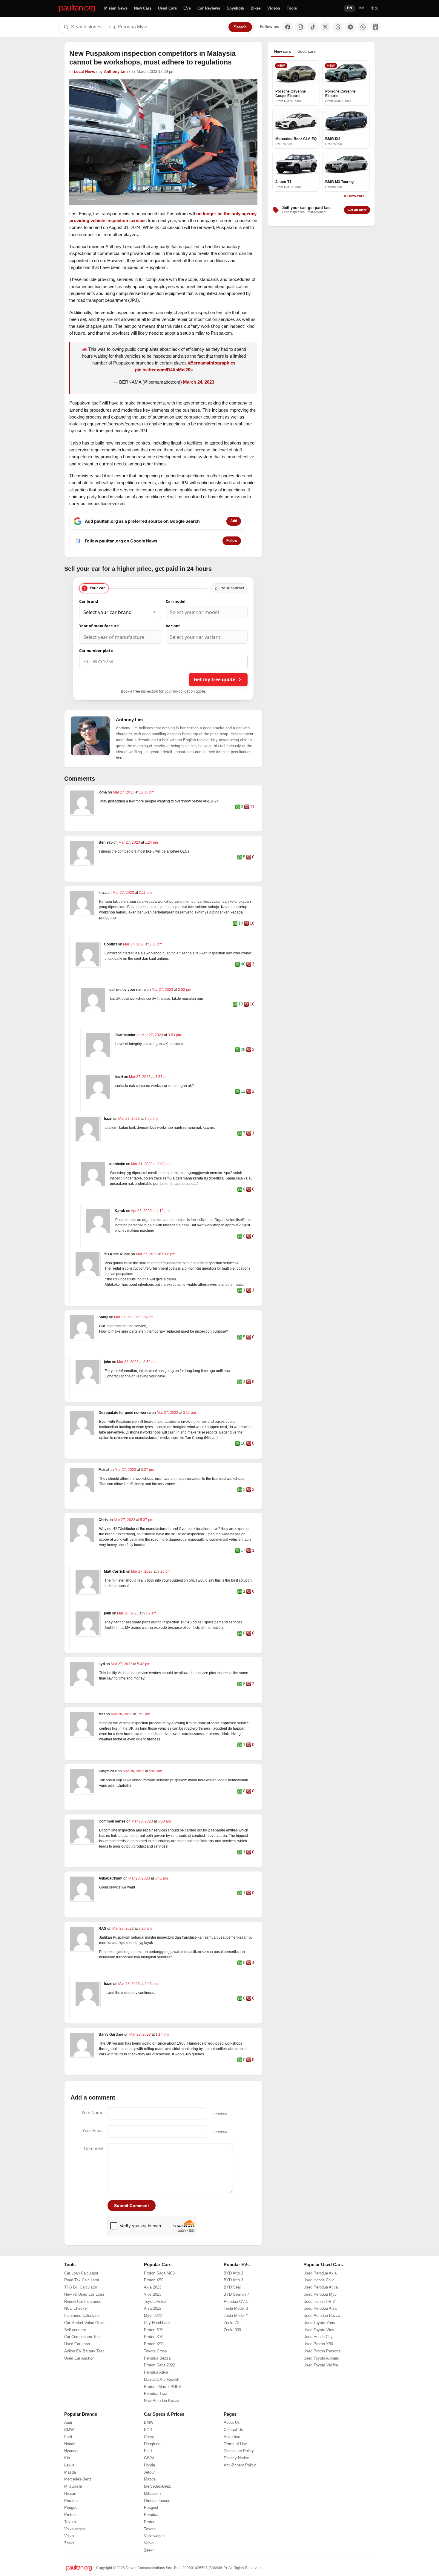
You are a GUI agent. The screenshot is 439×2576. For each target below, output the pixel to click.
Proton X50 (154, 2280)
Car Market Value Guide (85, 2323)
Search (240, 27)
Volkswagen (75, 2529)
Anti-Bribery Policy (240, 2465)
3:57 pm (162, 1077)
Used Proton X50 (318, 2344)
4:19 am (163, 1211)
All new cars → (356, 196)
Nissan (70, 2494)
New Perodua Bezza (162, 2401)
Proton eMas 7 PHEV (163, 2387)
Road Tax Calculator (82, 2280)
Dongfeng (152, 2444)
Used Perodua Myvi (320, 2294)
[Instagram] (300, 27)
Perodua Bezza (157, 2358)
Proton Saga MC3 (159, 2273)
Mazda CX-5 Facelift (162, 2380)
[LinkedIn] (375, 27)
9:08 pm (169, 1254)
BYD (148, 2430)
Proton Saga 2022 (159, 2365)
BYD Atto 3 (233, 2280)
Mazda (70, 2472)
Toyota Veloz (155, 2302)
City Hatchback (157, 2323)
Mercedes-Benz (78, 2479)
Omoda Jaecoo (157, 2501)
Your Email (93, 2130)
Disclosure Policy (239, 2451)
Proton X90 (154, 2344)
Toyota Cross (155, 2351)
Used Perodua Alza (320, 2309)
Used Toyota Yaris (319, 2323)
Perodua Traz (156, 2394)
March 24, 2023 (199, 382)
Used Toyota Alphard (321, 2358)
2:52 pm (185, 990)
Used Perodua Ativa (321, 2287)
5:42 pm (144, 1664)
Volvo (69, 2536)
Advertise (232, 2437)
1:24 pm (151, 842)
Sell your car (75, 2330)
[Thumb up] (238, 807)
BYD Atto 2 (233, 2273)
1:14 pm (162, 2034)
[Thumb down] (247, 807)
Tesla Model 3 (236, 2309)
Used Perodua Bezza (322, 2316)
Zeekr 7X (232, 2323)
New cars (283, 51)
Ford (68, 2437)
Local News (84, 72)
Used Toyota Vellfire (321, 2365)
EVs (187, 8)
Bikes (256, 8)
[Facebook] (288, 27)
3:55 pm (151, 1119)
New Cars (143, 8)
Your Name (92, 2113)
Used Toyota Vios (319, 2330)
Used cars (307, 51)
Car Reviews (209, 8)
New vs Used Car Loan (84, 2294)
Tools (292, 8)
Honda (70, 2444)
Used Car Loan (77, 2344)
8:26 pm (164, 1571)
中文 (374, 8)
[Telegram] (350, 27)
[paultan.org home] (77, 9)
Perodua (71, 2501)
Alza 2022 (153, 2309)
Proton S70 (154, 2330)
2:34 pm (147, 1317)
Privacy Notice (236, 2458)
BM (362, 8)
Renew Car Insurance (83, 2302)
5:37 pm (147, 1520)
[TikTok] (313, 27)
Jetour (149, 2472)
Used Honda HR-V (319, 2302)
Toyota (70, 2522)
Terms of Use (235, 2444)
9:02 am (150, 1613)
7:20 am (145, 1928)
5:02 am (156, 1771)
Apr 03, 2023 (142, 1211)
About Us (232, 2423)
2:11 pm (145, 893)
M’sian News (116, 8)
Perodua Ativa (156, 2372)
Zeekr (69, 2543)
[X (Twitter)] (325, 27)
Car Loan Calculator (81, 2273)
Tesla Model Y (236, 2316)
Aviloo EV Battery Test (84, 2351)
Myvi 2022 (153, 2316)
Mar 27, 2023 (124, 792)
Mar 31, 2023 (142, 1164)
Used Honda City (318, 2337)
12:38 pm (147, 792)
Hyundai (71, 2451)
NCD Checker (76, 2309)
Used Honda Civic (319, 2280)
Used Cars (167, 8)
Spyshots (235, 8)
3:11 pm (189, 1413)
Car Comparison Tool (82, 2337)
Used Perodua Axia (320, 2273)
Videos (274, 8)
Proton (70, 2515)
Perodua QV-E (236, 2302)
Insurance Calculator (82, 2316)
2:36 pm (156, 944)
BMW (69, 2430)
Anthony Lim (116, 72)
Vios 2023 (153, 2294)
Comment (94, 2148)
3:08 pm (164, 1164)
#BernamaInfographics (212, 363)
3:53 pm (174, 1035)
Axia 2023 (153, 2287)
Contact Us (233, 2430)
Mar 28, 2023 (128, 1362)
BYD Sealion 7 (236, 2294)
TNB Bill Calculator (81, 2287)
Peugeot (71, 2508)
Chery (149, 2437)
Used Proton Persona (322, 2351)
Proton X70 (154, 2337)
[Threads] (338, 27)
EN (350, 8)
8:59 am (150, 1362)
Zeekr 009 (232, 2330)
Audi (68, 2423)
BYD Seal (232, 2287)
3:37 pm (148, 1470)
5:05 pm (151, 1984)
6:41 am (161, 1878)
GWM (149, 2458)
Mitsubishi (73, 2486)
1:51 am (144, 1714)
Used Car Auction (79, 2358)
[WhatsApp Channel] (363, 27)
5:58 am (164, 1821)
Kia (67, 2458)
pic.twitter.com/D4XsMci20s (164, 370)
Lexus (69, 2465)
